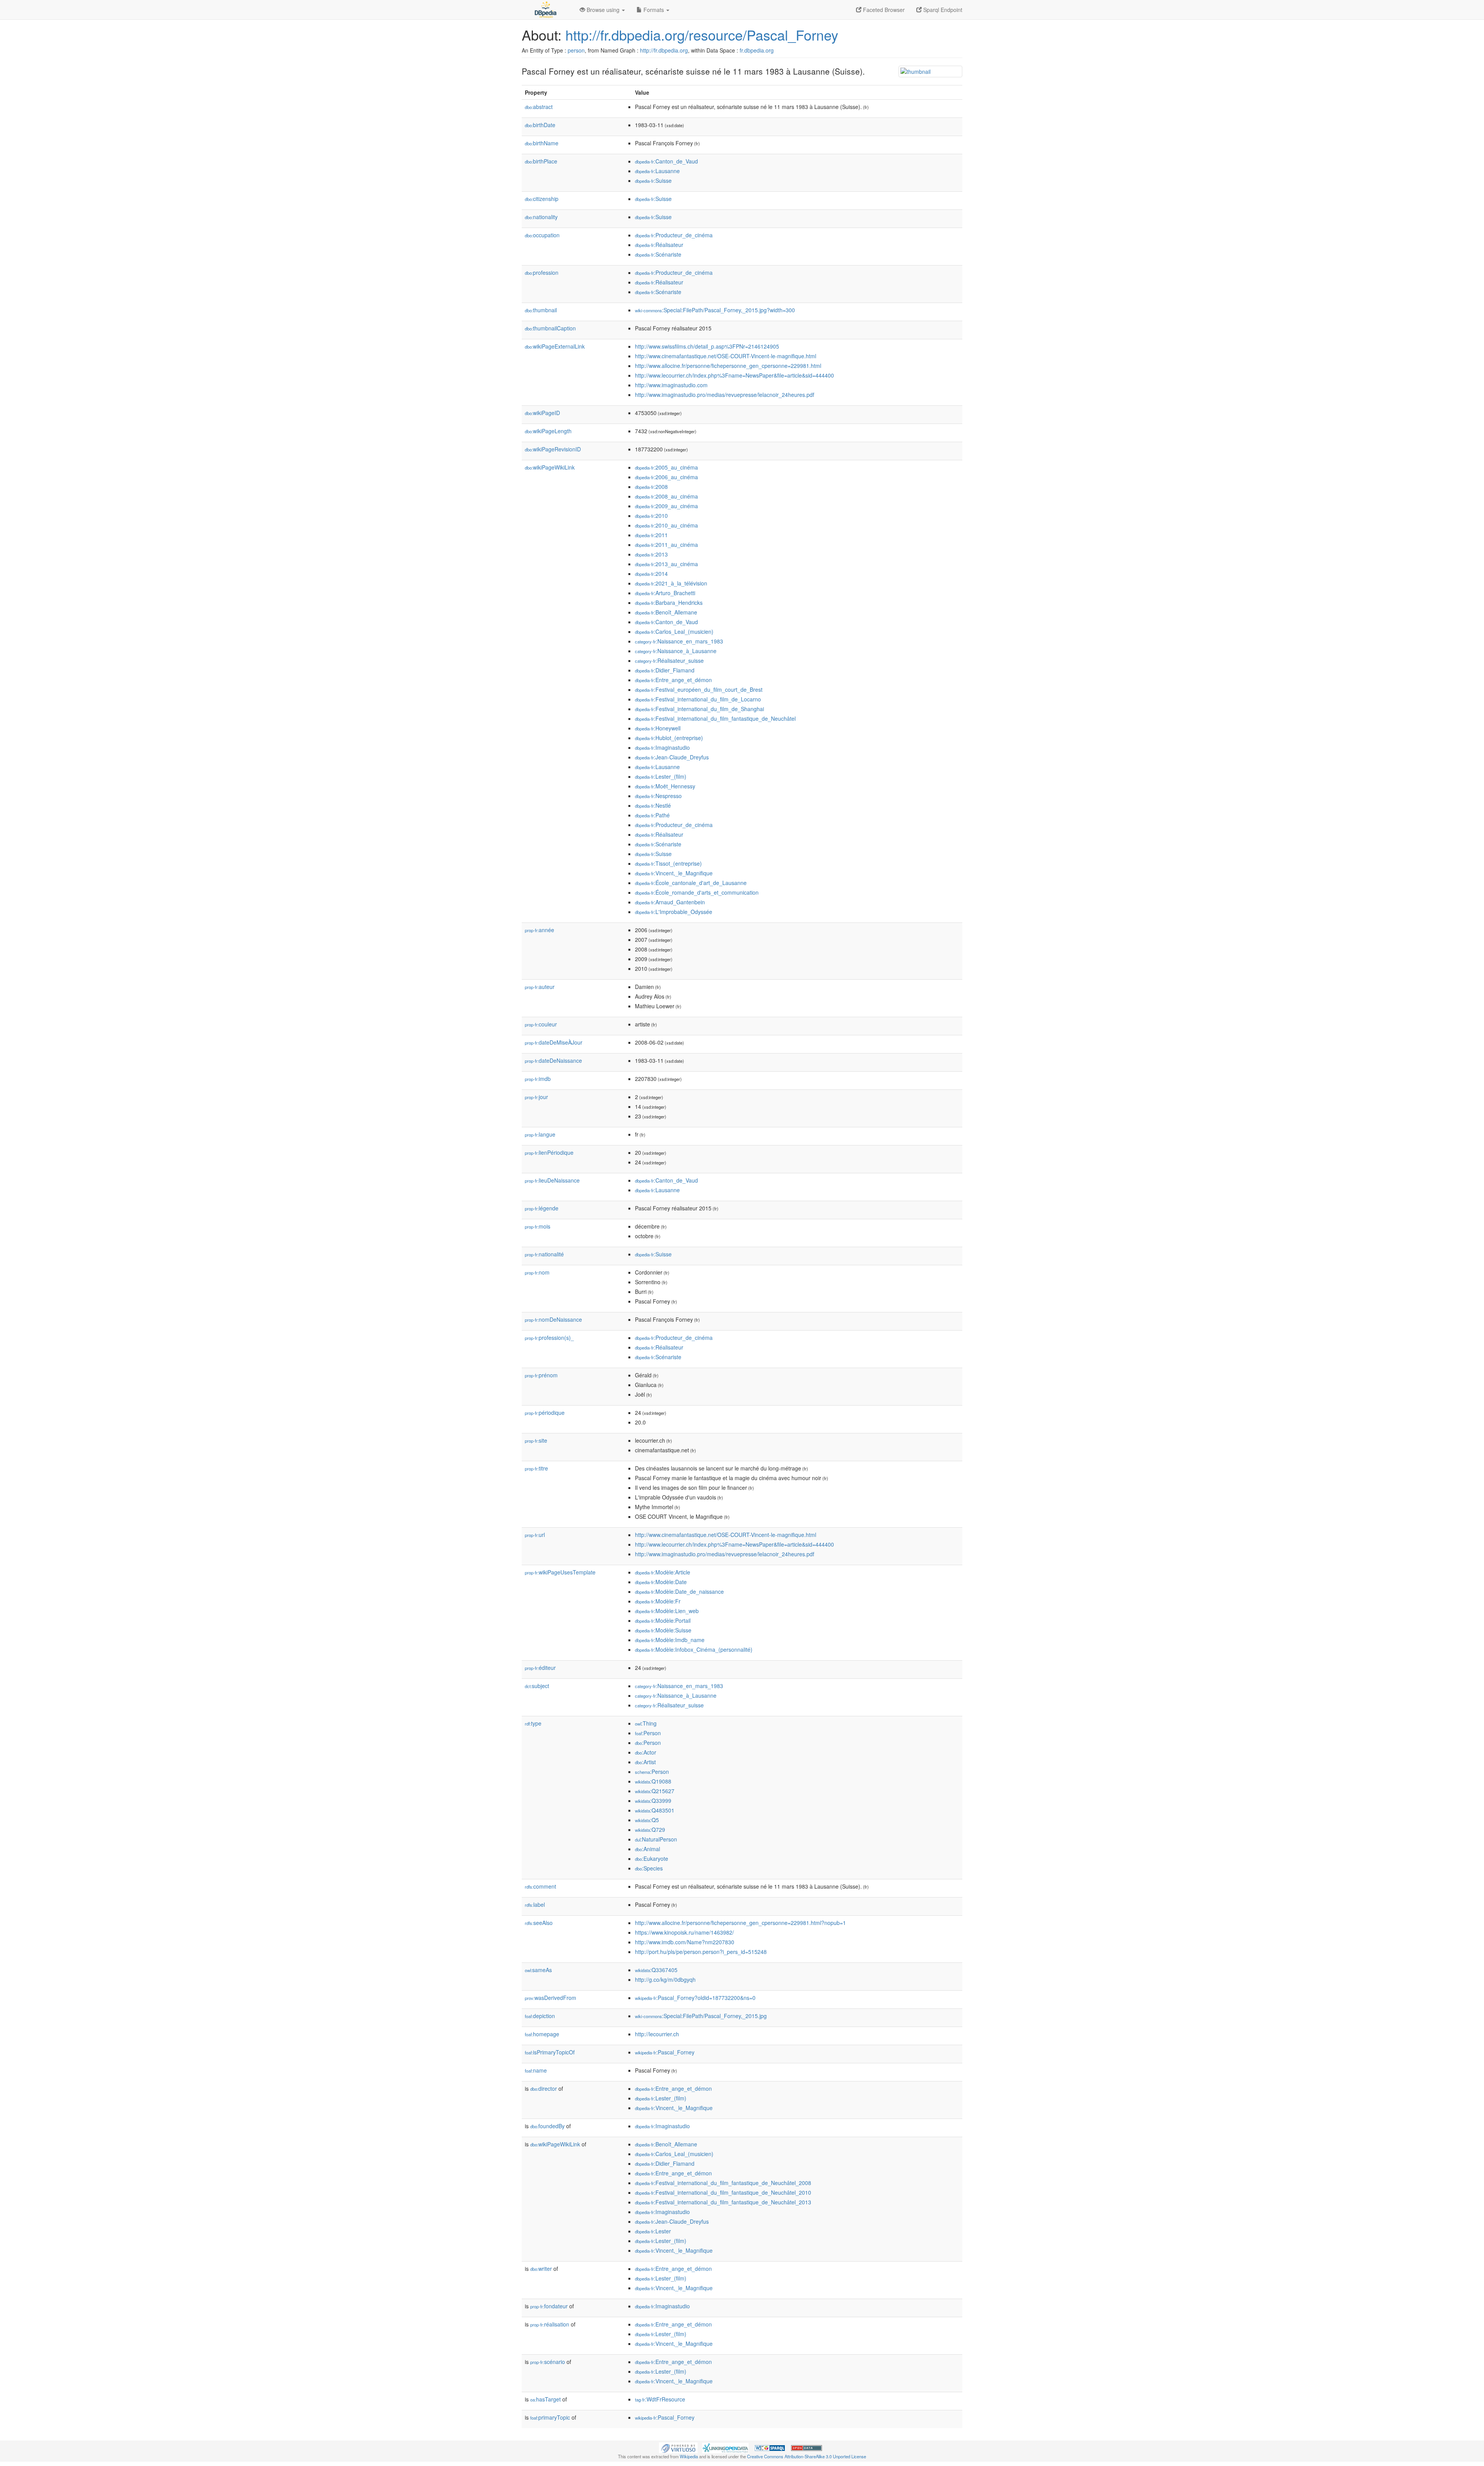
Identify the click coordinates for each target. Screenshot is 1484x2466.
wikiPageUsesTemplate (560, 1572)
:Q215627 (655, 1791)
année (539, 930)
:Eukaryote (652, 1858)
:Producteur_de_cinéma (674, 235)
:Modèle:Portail (663, 1620)
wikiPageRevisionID (553, 449)
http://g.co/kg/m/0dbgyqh (665, 1979)
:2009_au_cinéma (666, 506)
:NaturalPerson (656, 1839)
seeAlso (539, 1923)
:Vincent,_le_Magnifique (674, 873)
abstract (539, 107)
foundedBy (547, 2126)
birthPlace (541, 161)
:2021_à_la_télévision (671, 583)
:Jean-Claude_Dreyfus (672, 757)
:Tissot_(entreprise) (668, 863)
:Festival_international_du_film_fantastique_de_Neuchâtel (715, 718)
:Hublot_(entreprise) (669, 738)
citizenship (542, 199)
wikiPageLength (548, 431)
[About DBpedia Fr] (545, 10)
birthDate (540, 125)
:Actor (646, 1752)
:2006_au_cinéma (666, 477)
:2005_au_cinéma (666, 467)
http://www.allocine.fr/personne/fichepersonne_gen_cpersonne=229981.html (728, 366)
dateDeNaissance (553, 1060)
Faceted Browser (883, 10)
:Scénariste (658, 254)
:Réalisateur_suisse (669, 660)
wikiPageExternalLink (555, 346)
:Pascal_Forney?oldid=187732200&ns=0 (695, 1998)
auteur (540, 987)
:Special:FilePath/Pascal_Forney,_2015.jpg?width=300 (715, 310)
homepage (542, 2034)
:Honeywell (658, 728)
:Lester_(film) (661, 776)
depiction (540, 2016)
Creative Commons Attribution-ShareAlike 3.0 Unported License (807, 2456)
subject (537, 1686)
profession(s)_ (549, 1338)
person (576, 50)
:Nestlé (653, 805)
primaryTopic (550, 2417)
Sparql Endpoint (942, 10)
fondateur (549, 2306)
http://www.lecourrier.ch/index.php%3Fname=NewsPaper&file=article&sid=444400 (734, 375)
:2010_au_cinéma (666, 525)
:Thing (646, 1723)
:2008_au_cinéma (666, 496)
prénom (541, 1375)
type (533, 1723)
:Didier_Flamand (665, 670)
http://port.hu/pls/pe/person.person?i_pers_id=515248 (701, 1952)
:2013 (651, 554)
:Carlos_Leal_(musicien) (674, 631)
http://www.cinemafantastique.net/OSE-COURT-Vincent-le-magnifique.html (726, 356)
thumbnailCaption (550, 328)
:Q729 (650, 1830)
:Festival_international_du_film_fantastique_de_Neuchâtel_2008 (723, 2183)
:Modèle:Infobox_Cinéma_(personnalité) (694, 1649)
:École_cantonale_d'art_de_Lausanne (691, 883)
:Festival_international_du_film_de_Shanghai (699, 709)
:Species (649, 1868)
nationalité (544, 1254)
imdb (538, 1079)
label (535, 1904)
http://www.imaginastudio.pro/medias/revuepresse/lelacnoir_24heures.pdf (725, 395)
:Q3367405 (656, 1970)
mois (538, 1226)
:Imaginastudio (662, 747)
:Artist (645, 1762)
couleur (541, 1024)
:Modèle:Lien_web (667, 1611)
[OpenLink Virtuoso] (678, 2447)
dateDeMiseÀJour (554, 1042)
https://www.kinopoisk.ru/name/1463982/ (684, 1932)
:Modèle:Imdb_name (670, 1640)
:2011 (651, 535)
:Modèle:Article (663, 1572)
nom (537, 1272)
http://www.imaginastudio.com (671, 385)
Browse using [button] (603, 10)
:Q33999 (653, 1801)
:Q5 (647, 1820)
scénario (548, 2362)
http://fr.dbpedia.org (664, 50)
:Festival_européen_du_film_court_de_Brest (699, 689)
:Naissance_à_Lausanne (676, 651)
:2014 (651, 574)
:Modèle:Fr (658, 1601)
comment (540, 1886)
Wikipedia (689, 2456)
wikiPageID (542, 413)
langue (540, 1134)
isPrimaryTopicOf (550, 2052)
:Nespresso (658, 796)
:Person (648, 1733)
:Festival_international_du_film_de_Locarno (698, 699)
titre (536, 1468)
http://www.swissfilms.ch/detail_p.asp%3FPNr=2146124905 (707, 346)
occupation (542, 235)
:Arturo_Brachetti (665, 593)
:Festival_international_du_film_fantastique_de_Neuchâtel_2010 (723, 2192)
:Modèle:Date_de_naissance (679, 1591)
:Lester (653, 2231)
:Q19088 (653, 1781)
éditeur (540, 1668)
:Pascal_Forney (665, 2052)
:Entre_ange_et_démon (673, 680)
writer (541, 2269)
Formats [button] (654, 10)
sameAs (538, 1970)
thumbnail (541, 310)
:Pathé (652, 815)
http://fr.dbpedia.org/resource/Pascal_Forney (702, 35)
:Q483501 (655, 1810)
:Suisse (653, 180)
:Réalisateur (659, 245)
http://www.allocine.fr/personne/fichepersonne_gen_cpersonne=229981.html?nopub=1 (740, 1923)
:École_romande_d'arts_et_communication (697, 892)
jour (536, 1097)
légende (542, 1208)
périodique (545, 1413)
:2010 (651, 516)
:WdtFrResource (660, 2399)
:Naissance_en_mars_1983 (679, 641)
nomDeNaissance (553, 1319)
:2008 (651, 487)
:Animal (648, 1849)
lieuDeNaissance (552, 1180)
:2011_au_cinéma (666, 545)
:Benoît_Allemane (666, 612)
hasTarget (545, 2399)
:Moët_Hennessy (665, 786)
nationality (541, 217)
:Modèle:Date (661, 1582)
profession (542, 272)
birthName (542, 143)
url (535, 1535)
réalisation (550, 2324)
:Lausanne (657, 171)
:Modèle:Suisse (663, 1630)
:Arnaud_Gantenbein (670, 902)
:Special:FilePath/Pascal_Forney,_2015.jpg (701, 2016)
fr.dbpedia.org (757, 50)
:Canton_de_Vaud (666, 161)
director (544, 2088)
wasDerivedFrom (551, 1998)
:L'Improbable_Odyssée (674, 912)
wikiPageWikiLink (550, 467)
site (536, 1440)
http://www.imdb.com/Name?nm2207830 (685, 1942)
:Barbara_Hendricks (669, 602)
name (536, 2070)
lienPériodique (549, 1152)
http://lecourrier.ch (657, 2034)
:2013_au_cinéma (666, 564)
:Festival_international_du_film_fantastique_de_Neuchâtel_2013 (723, 2202)
